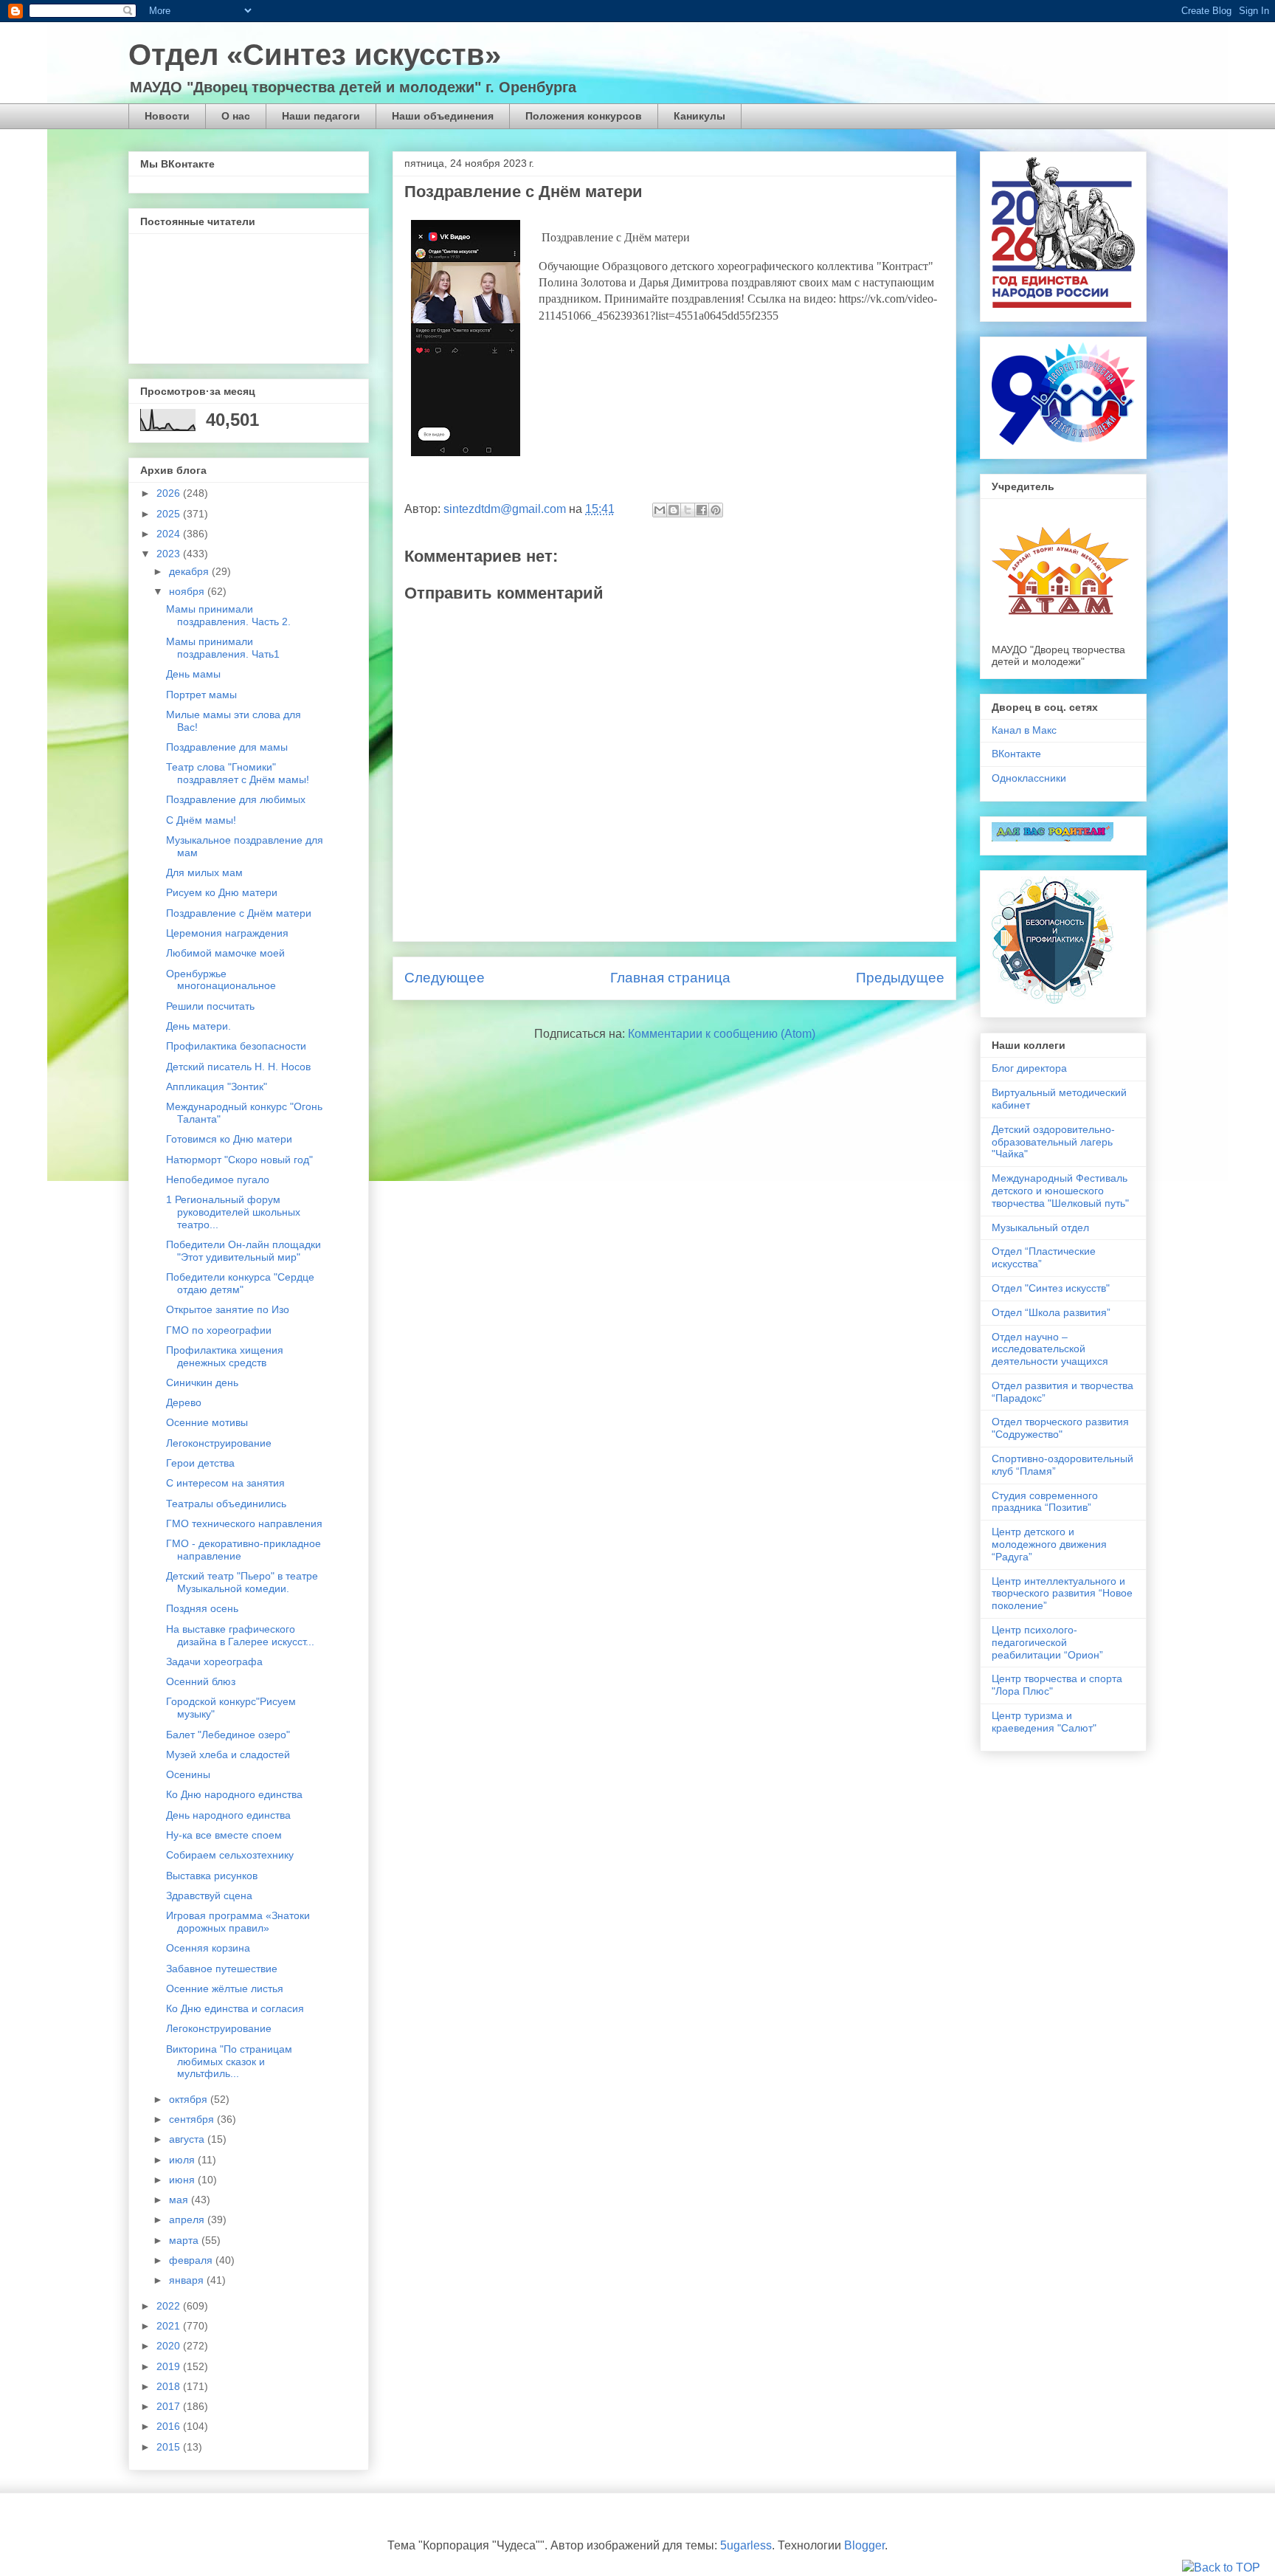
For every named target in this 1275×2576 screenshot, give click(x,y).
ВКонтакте (1016, 754)
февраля (192, 2260)
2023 (170, 554)
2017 (170, 2406)
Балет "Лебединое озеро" (228, 1735)
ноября (188, 591)
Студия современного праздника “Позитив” (1045, 1502)
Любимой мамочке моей (225, 953)
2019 (170, 2366)
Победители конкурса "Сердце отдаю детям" (240, 1283)
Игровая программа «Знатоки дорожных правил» (238, 1922)
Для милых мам (204, 872)
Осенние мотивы (207, 1422)
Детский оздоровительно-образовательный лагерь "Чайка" (1053, 1142)
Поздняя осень (202, 1608)
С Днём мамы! (201, 820)
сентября (193, 2119)
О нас (236, 116)
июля (183, 2160)
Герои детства (200, 1463)
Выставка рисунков (212, 1876)
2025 (170, 514)
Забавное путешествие (222, 1969)
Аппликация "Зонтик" (217, 1086)
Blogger (864, 2545)
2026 (170, 493)
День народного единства (228, 1815)
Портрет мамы (201, 695)
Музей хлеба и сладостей (228, 1754)
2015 (170, 2447)
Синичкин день (202, 1382)
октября (190, 2099)
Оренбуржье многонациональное (221, 980)
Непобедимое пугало (218, 1179)
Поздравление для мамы (227, 747)
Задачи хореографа (214, 1661)
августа (188, 2139)
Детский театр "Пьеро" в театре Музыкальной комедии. (242, 1582)
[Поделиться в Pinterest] (716, 510)
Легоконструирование (219, 1443)
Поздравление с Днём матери (239, 913)
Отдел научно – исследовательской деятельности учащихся (1050, 1349)
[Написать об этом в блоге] (674, 510)
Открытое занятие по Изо (228, 1309)
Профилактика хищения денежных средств (225, 1356)
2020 (170, 2346)
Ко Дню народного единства (234, 1794)
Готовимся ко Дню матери (229, 1139)
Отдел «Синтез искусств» (315, 55)
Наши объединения (443, 116)
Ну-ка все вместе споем (224, 1835)
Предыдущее (900, 978)
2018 (170, 2386)
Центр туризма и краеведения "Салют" (1044, 1722)
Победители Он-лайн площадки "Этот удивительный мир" (243, 1251)
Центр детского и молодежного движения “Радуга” (1049, 1544)
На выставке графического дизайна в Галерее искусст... (240, 1635)
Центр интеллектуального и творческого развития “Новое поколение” (1062, 1594)
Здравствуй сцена (209, 1895)
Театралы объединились (226, 1504)
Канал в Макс (1024, 730)
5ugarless (746, 2545)
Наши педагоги (321, 116)
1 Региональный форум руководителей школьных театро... (233, 1212)
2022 (170, 2306)
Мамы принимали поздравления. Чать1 (223, 648)
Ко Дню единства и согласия (235, 2008)
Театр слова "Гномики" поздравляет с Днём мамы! (238, 773)
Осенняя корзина (208, 1948)
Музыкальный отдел (1040, 1227)
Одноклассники (1029, 778)
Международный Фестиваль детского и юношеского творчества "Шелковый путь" (1060, 1191)
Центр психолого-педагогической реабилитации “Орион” (1047, 1642)
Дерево (184, 1402)
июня (183, 2180)
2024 (170, 534)
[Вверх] (1221, 2568)
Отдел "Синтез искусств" (1051, 1288)
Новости (167, 116)
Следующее (445, 978)
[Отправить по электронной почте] (660, 510)
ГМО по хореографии (219, 1330)
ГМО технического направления (244, 1523)
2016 (170, 2426)
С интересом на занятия (225, 1483)
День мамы (193, 674)
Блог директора (1029, 1068)
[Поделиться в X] (688, 510)
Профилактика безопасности (236, 1046)
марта (185, 2240)
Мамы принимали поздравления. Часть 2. (228, 615)
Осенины (188, 1774)
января (188, 2280)
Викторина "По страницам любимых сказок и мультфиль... (229, 2062)
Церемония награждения (227, 933)
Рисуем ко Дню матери (222, 892)
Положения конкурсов (584, 116)
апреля (188, 2219)
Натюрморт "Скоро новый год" (239, 1160)
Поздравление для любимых (236, 799)
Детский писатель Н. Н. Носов (238, 1067)
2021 (170, 2326)
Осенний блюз (201, 1681)
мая (180, 2200)
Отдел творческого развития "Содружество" (1060, 1428)
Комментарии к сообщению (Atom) (722, 1034)
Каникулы (699, 116)
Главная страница (670, 978)
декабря (190, 571)
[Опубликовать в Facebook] (702, 510)
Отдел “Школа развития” (1051, 1312)
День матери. (198, 1026)
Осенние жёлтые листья (225, 1988)
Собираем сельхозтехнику (230, 1855)
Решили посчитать (210, 1006)
